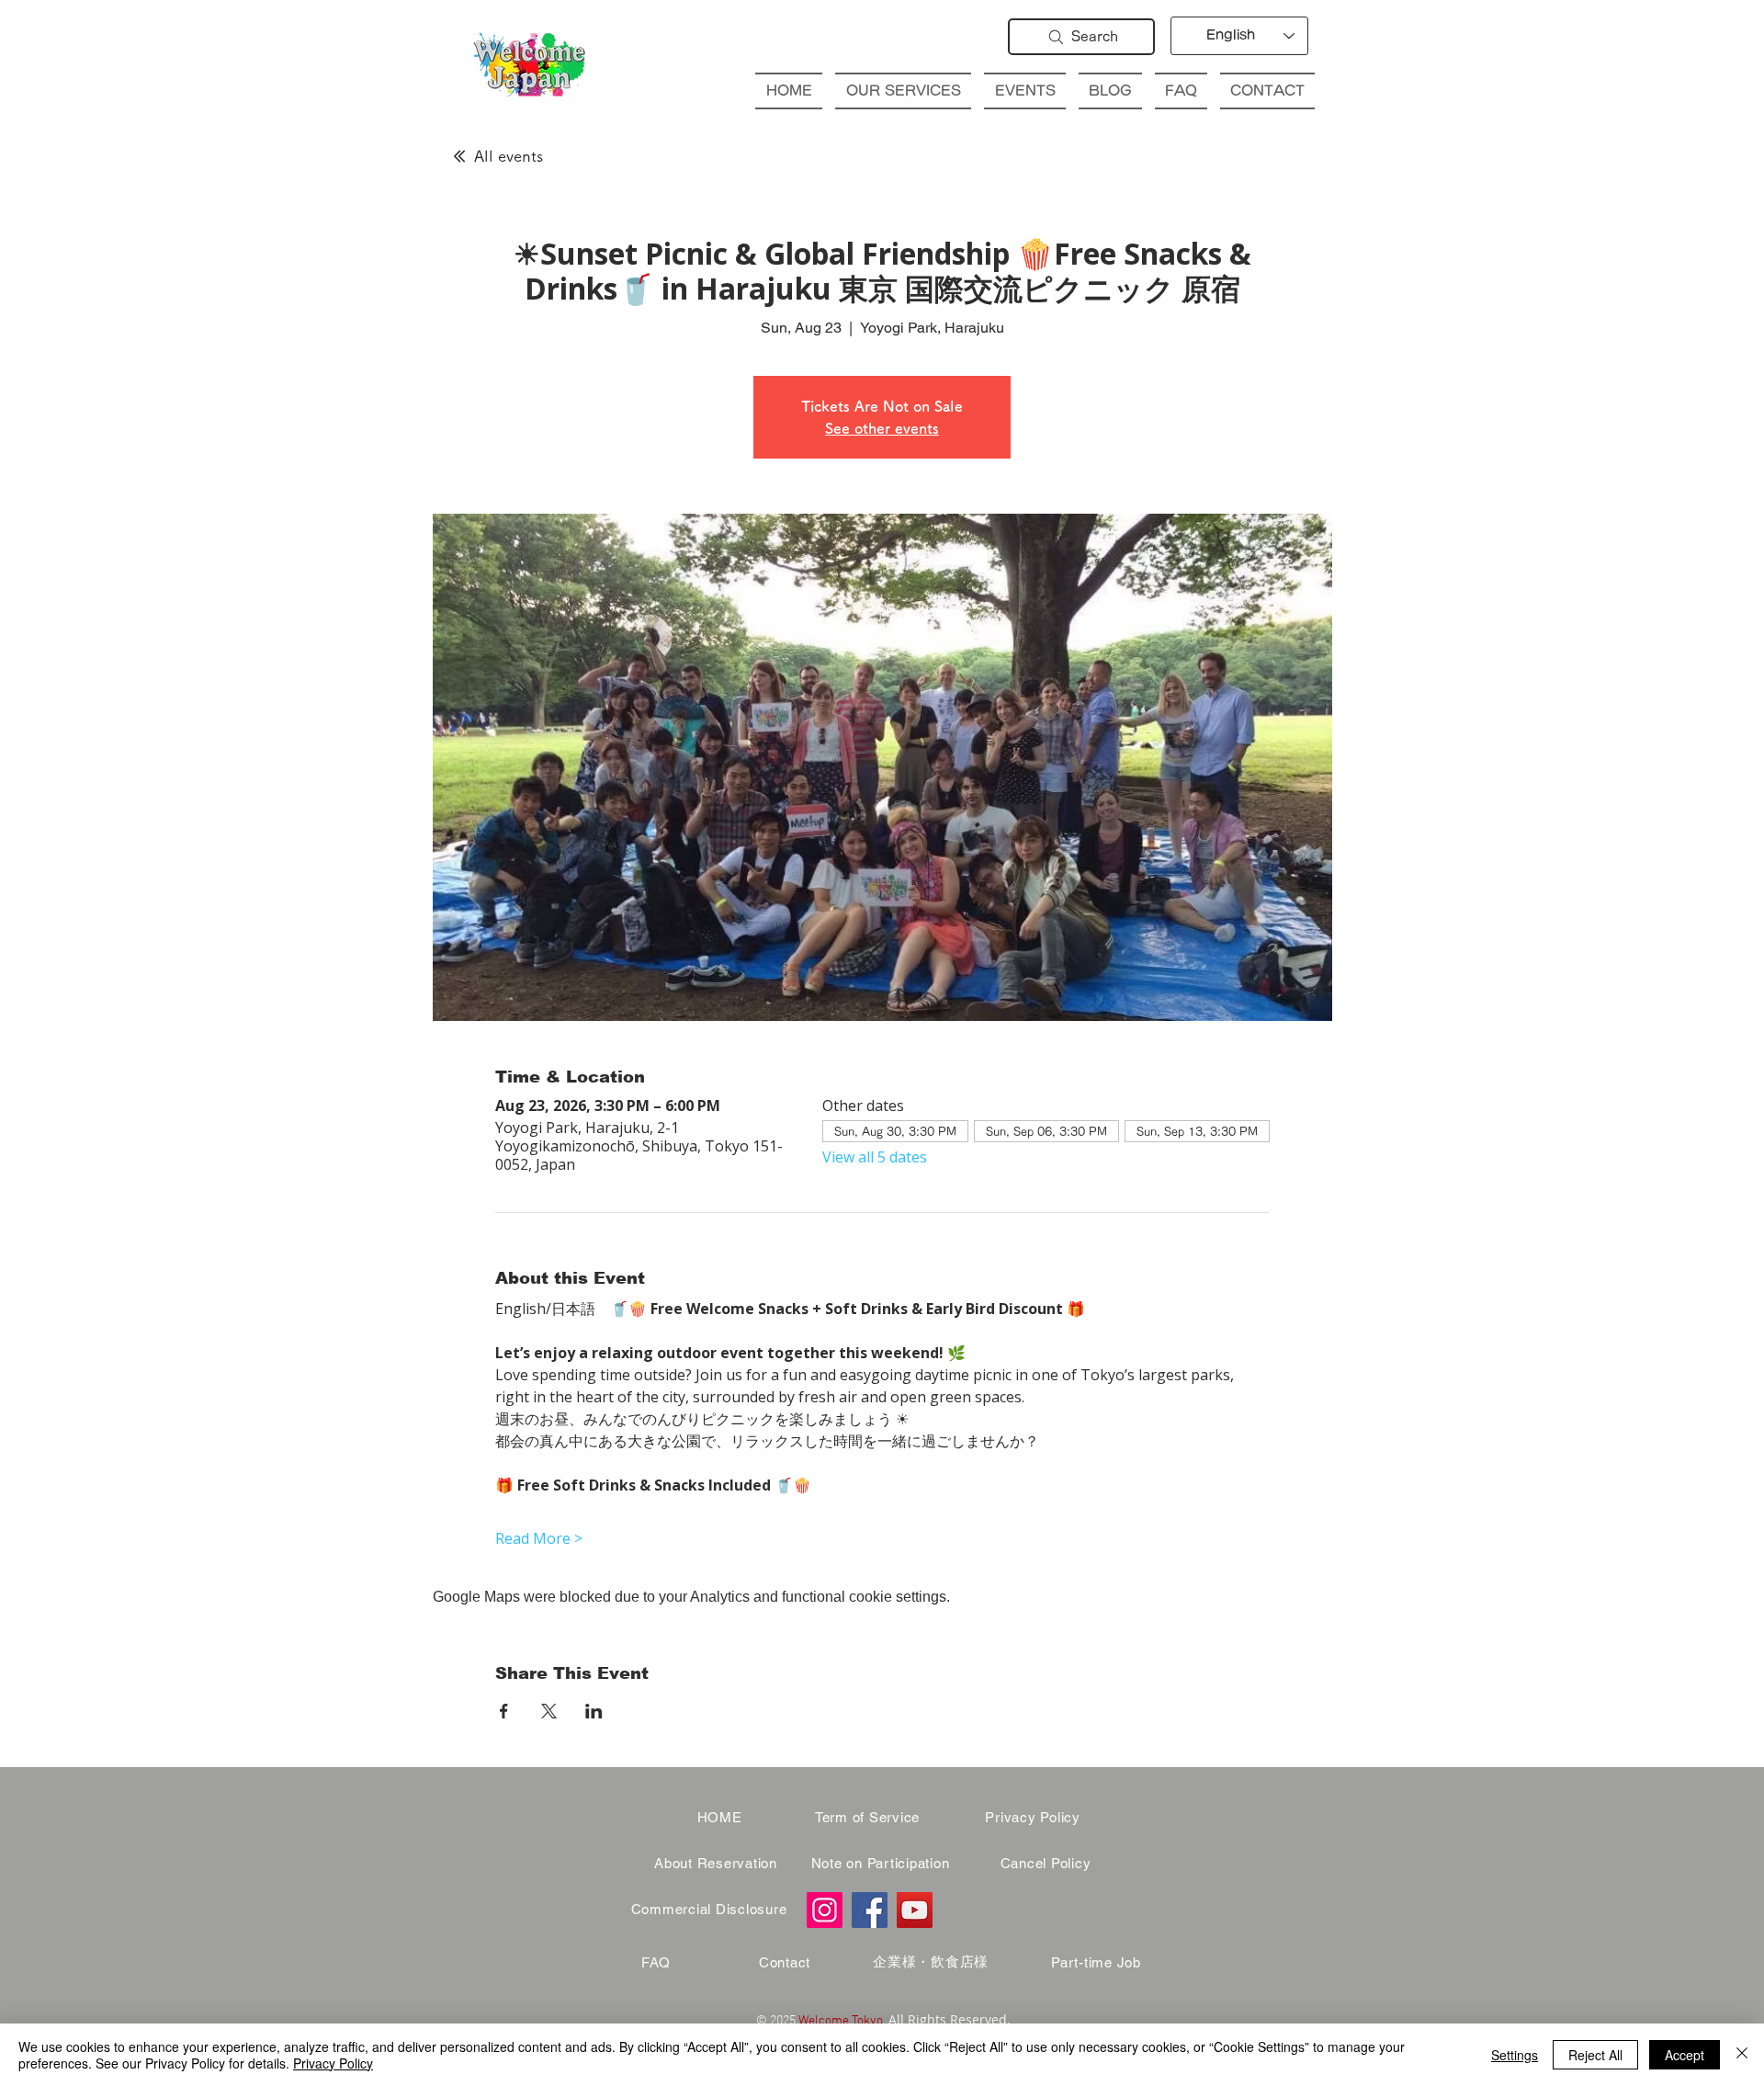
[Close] (1742, 2055)
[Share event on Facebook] (504, 1711)
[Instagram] (825, 1910)
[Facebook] (870, 1910)
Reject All (1595, 2055)
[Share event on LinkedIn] (594, 1711)
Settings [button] (1515, 2055)
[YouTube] (915, 1910)
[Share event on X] (549, 1711)
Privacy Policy (333, 2063)
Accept (1685, 2055)
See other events (882, 428)
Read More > (539, 1538)
